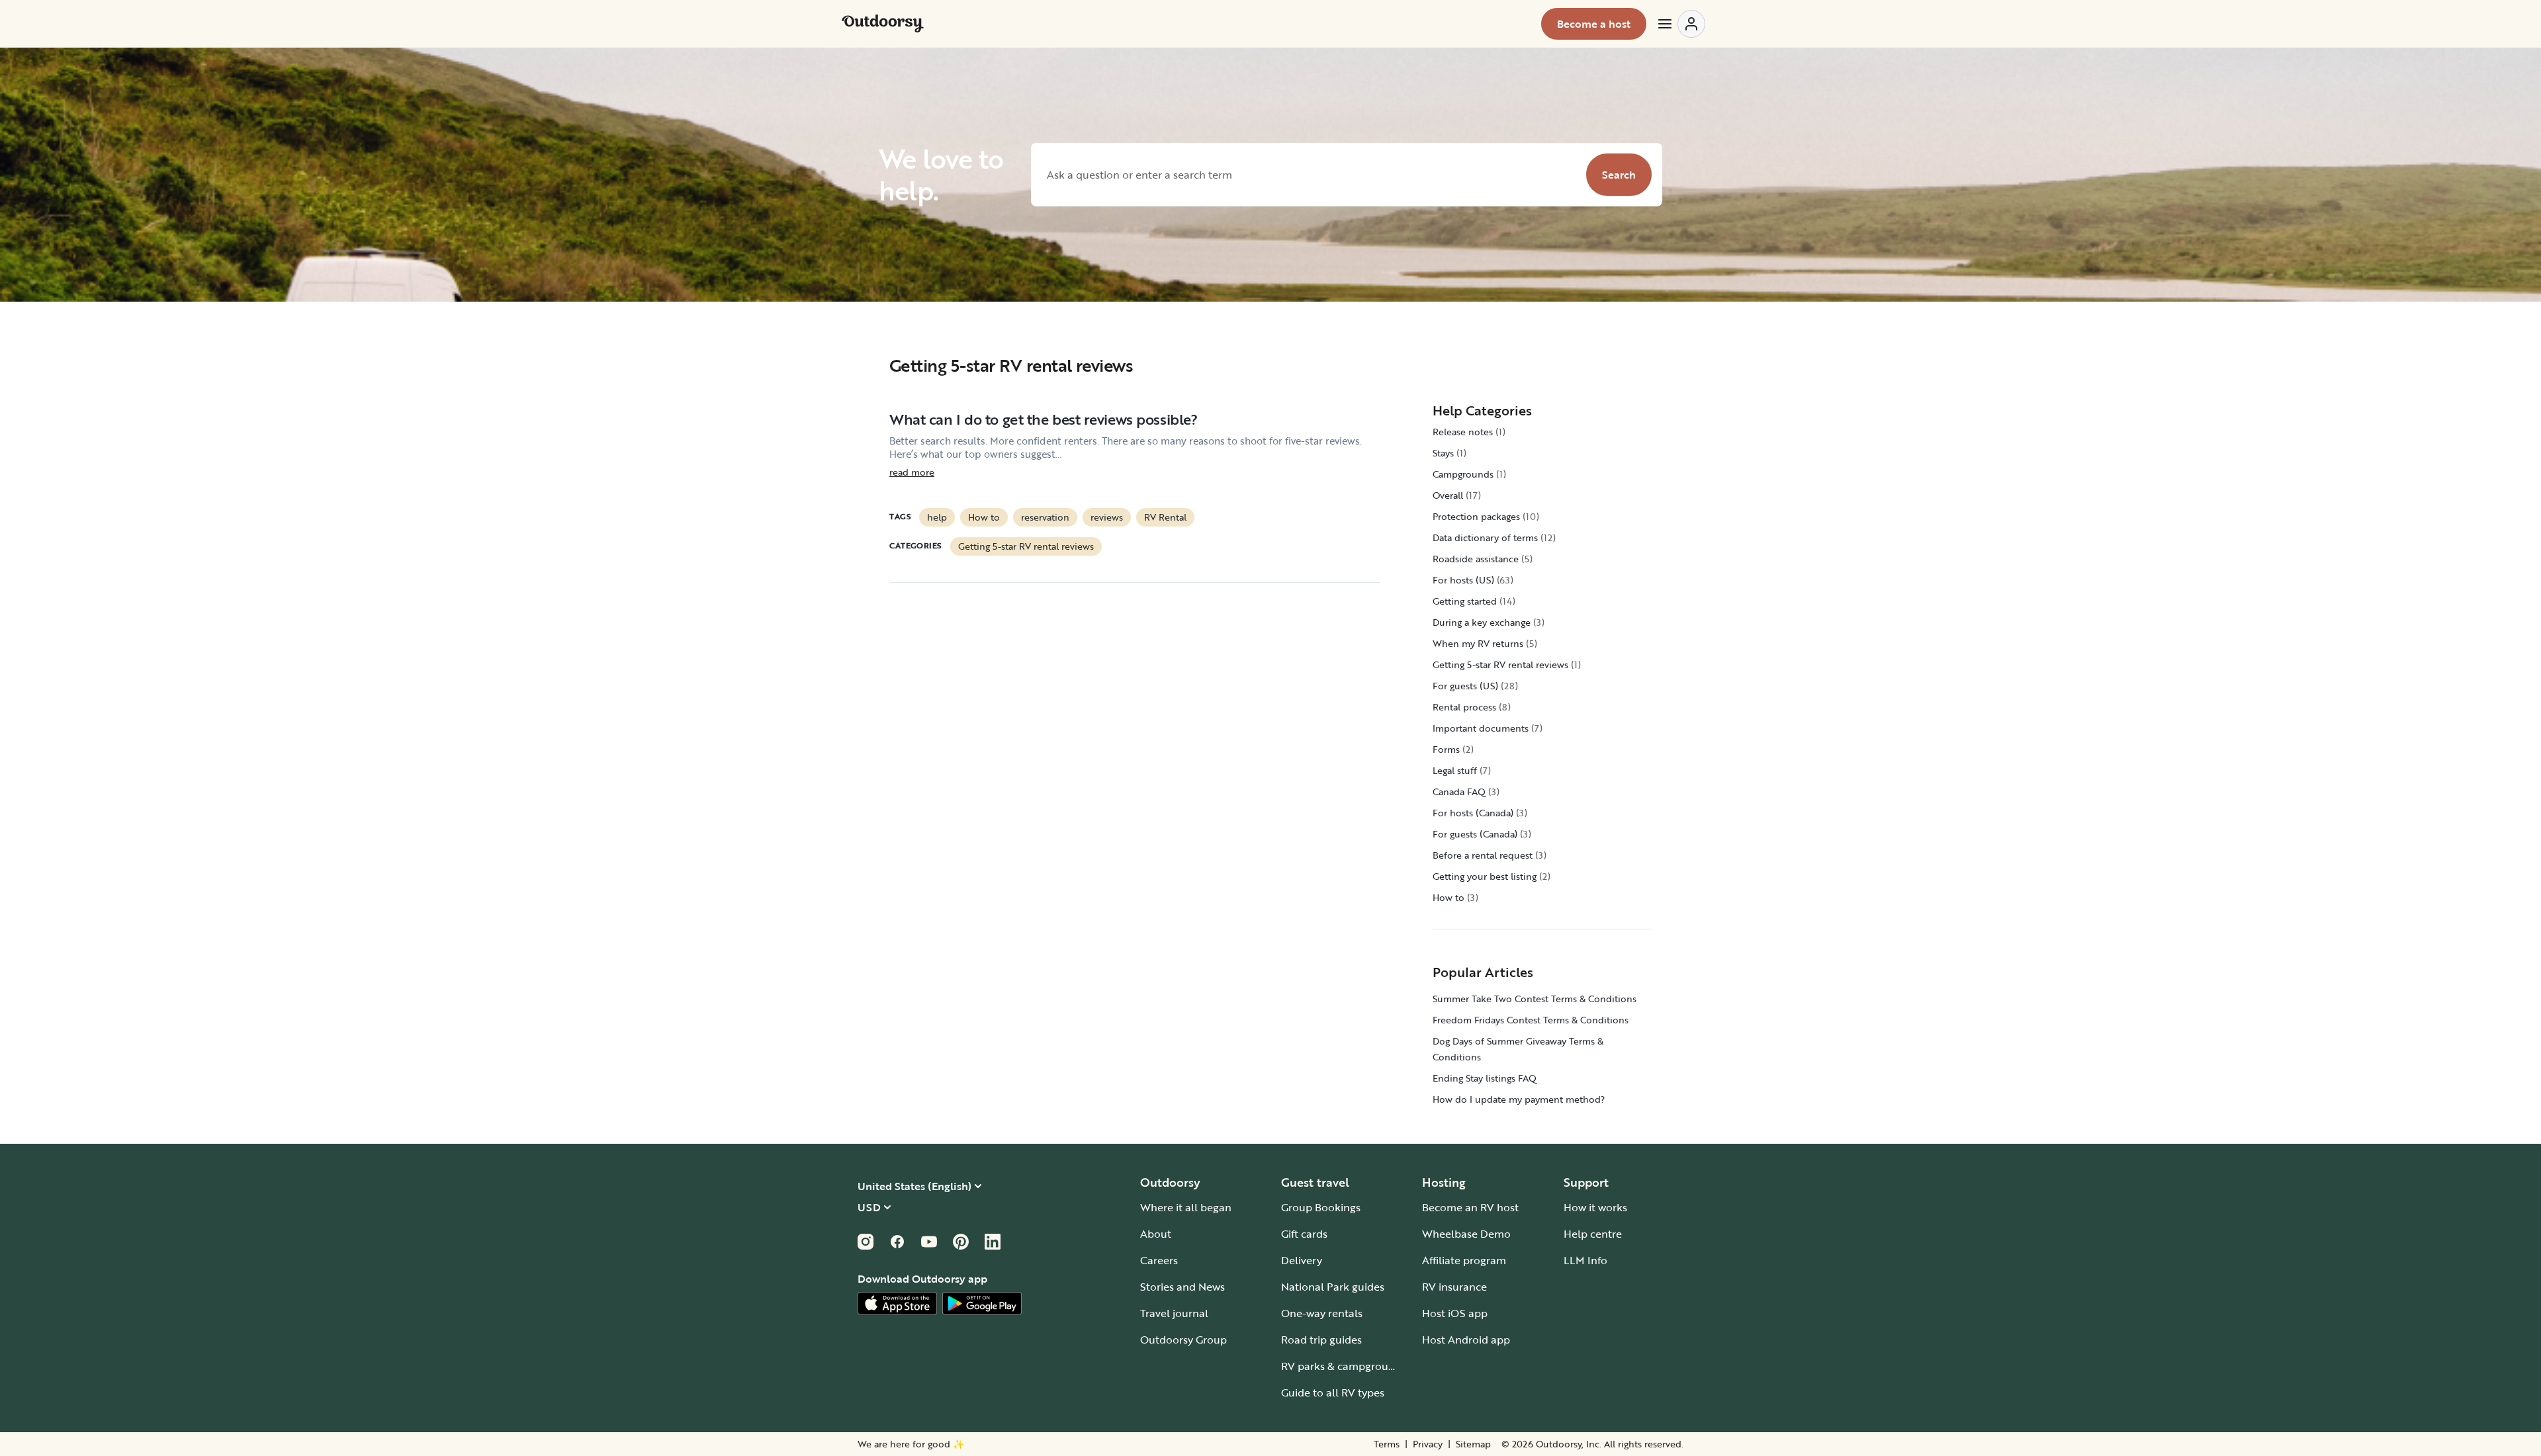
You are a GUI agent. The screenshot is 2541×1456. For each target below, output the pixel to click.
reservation (1045, 517)
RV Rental (1165, 517)
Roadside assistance (1476, 559)
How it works (1595, 1207)
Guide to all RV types (1333, 1392)
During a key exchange (1482, 622)
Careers (1159, 1260)
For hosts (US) (1463, 580)
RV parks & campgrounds (1344, 1366)
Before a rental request (1483, 855)
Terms (1387, 1444)
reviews (1107, 517)
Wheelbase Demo (1466, 1234)
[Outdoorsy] (883, 24)
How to (984, 517)
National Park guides (1333, 1287)
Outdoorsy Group (1183, 1340)
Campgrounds (1463, 474)
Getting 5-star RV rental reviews (1026, 546)
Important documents (1481, 728)
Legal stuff (1455, 770)
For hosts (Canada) (1473, 813)
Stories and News (1182, 1287)
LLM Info (1585, 1260)
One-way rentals (1322, 1313)
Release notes (1463, 432)
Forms (1446, 749)
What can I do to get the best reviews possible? (1043, 419)
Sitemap (1473, 1444)
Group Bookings (1321, 1207)
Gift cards (1304, 1234)
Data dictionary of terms (1485, 537)
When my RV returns (1478, 643)
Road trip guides (1321, 1340)
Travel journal (1174, 1313)
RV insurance (1454, 1287)
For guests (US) (1465, 686)
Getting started (1465, 601)
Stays (1443, 453)
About (1156, 1234)
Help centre (1593, 1234)
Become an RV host (1470, 1207)
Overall (1448, 495)
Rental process (1464, 707)
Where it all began (1186, 1207)
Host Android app (1466, 1340)
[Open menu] (1681, 24)
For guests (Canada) (1475, 834)
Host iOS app (1455, 1313)
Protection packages (1476, 516)
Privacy (1428, 1444)
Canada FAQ (1459, 792)
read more (912, 472)
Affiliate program (1464, 1260)
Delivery (1302, 1260)
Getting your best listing (1485, 876)
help (937, 517)
